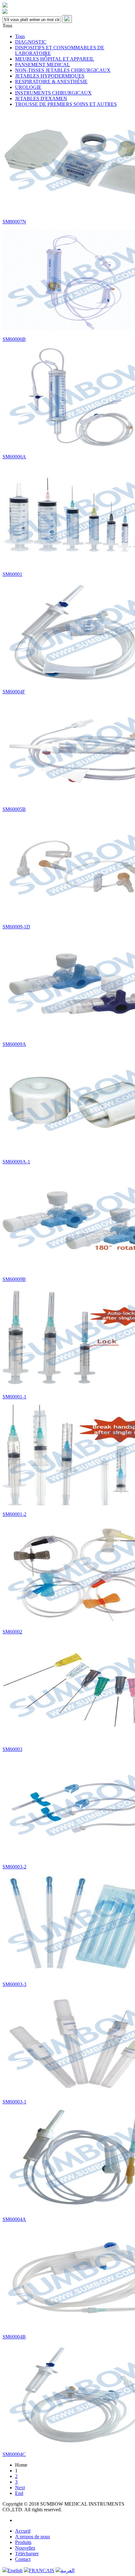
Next (20, 2488)
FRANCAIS (42, 2571)
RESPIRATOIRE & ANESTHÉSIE (51, 82)
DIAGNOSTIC (31, 42)
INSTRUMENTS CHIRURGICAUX (53, 93)
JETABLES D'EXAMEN (41, 98)
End (19, 2493)
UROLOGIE (28, 87)
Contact (23, 2559)
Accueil (23, 2531)
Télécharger (27, 2554)
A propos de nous (32, 2537)
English (15, 2571)
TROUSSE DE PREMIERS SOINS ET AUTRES (66, 104)
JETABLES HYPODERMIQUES (50, 76)
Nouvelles (25, 2548)
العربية (67, 2571)
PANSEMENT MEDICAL (43, 65)
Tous (20, 36)
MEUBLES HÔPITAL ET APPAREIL (55, 59)
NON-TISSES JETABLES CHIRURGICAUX (63, 70)
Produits (23, 2542)
